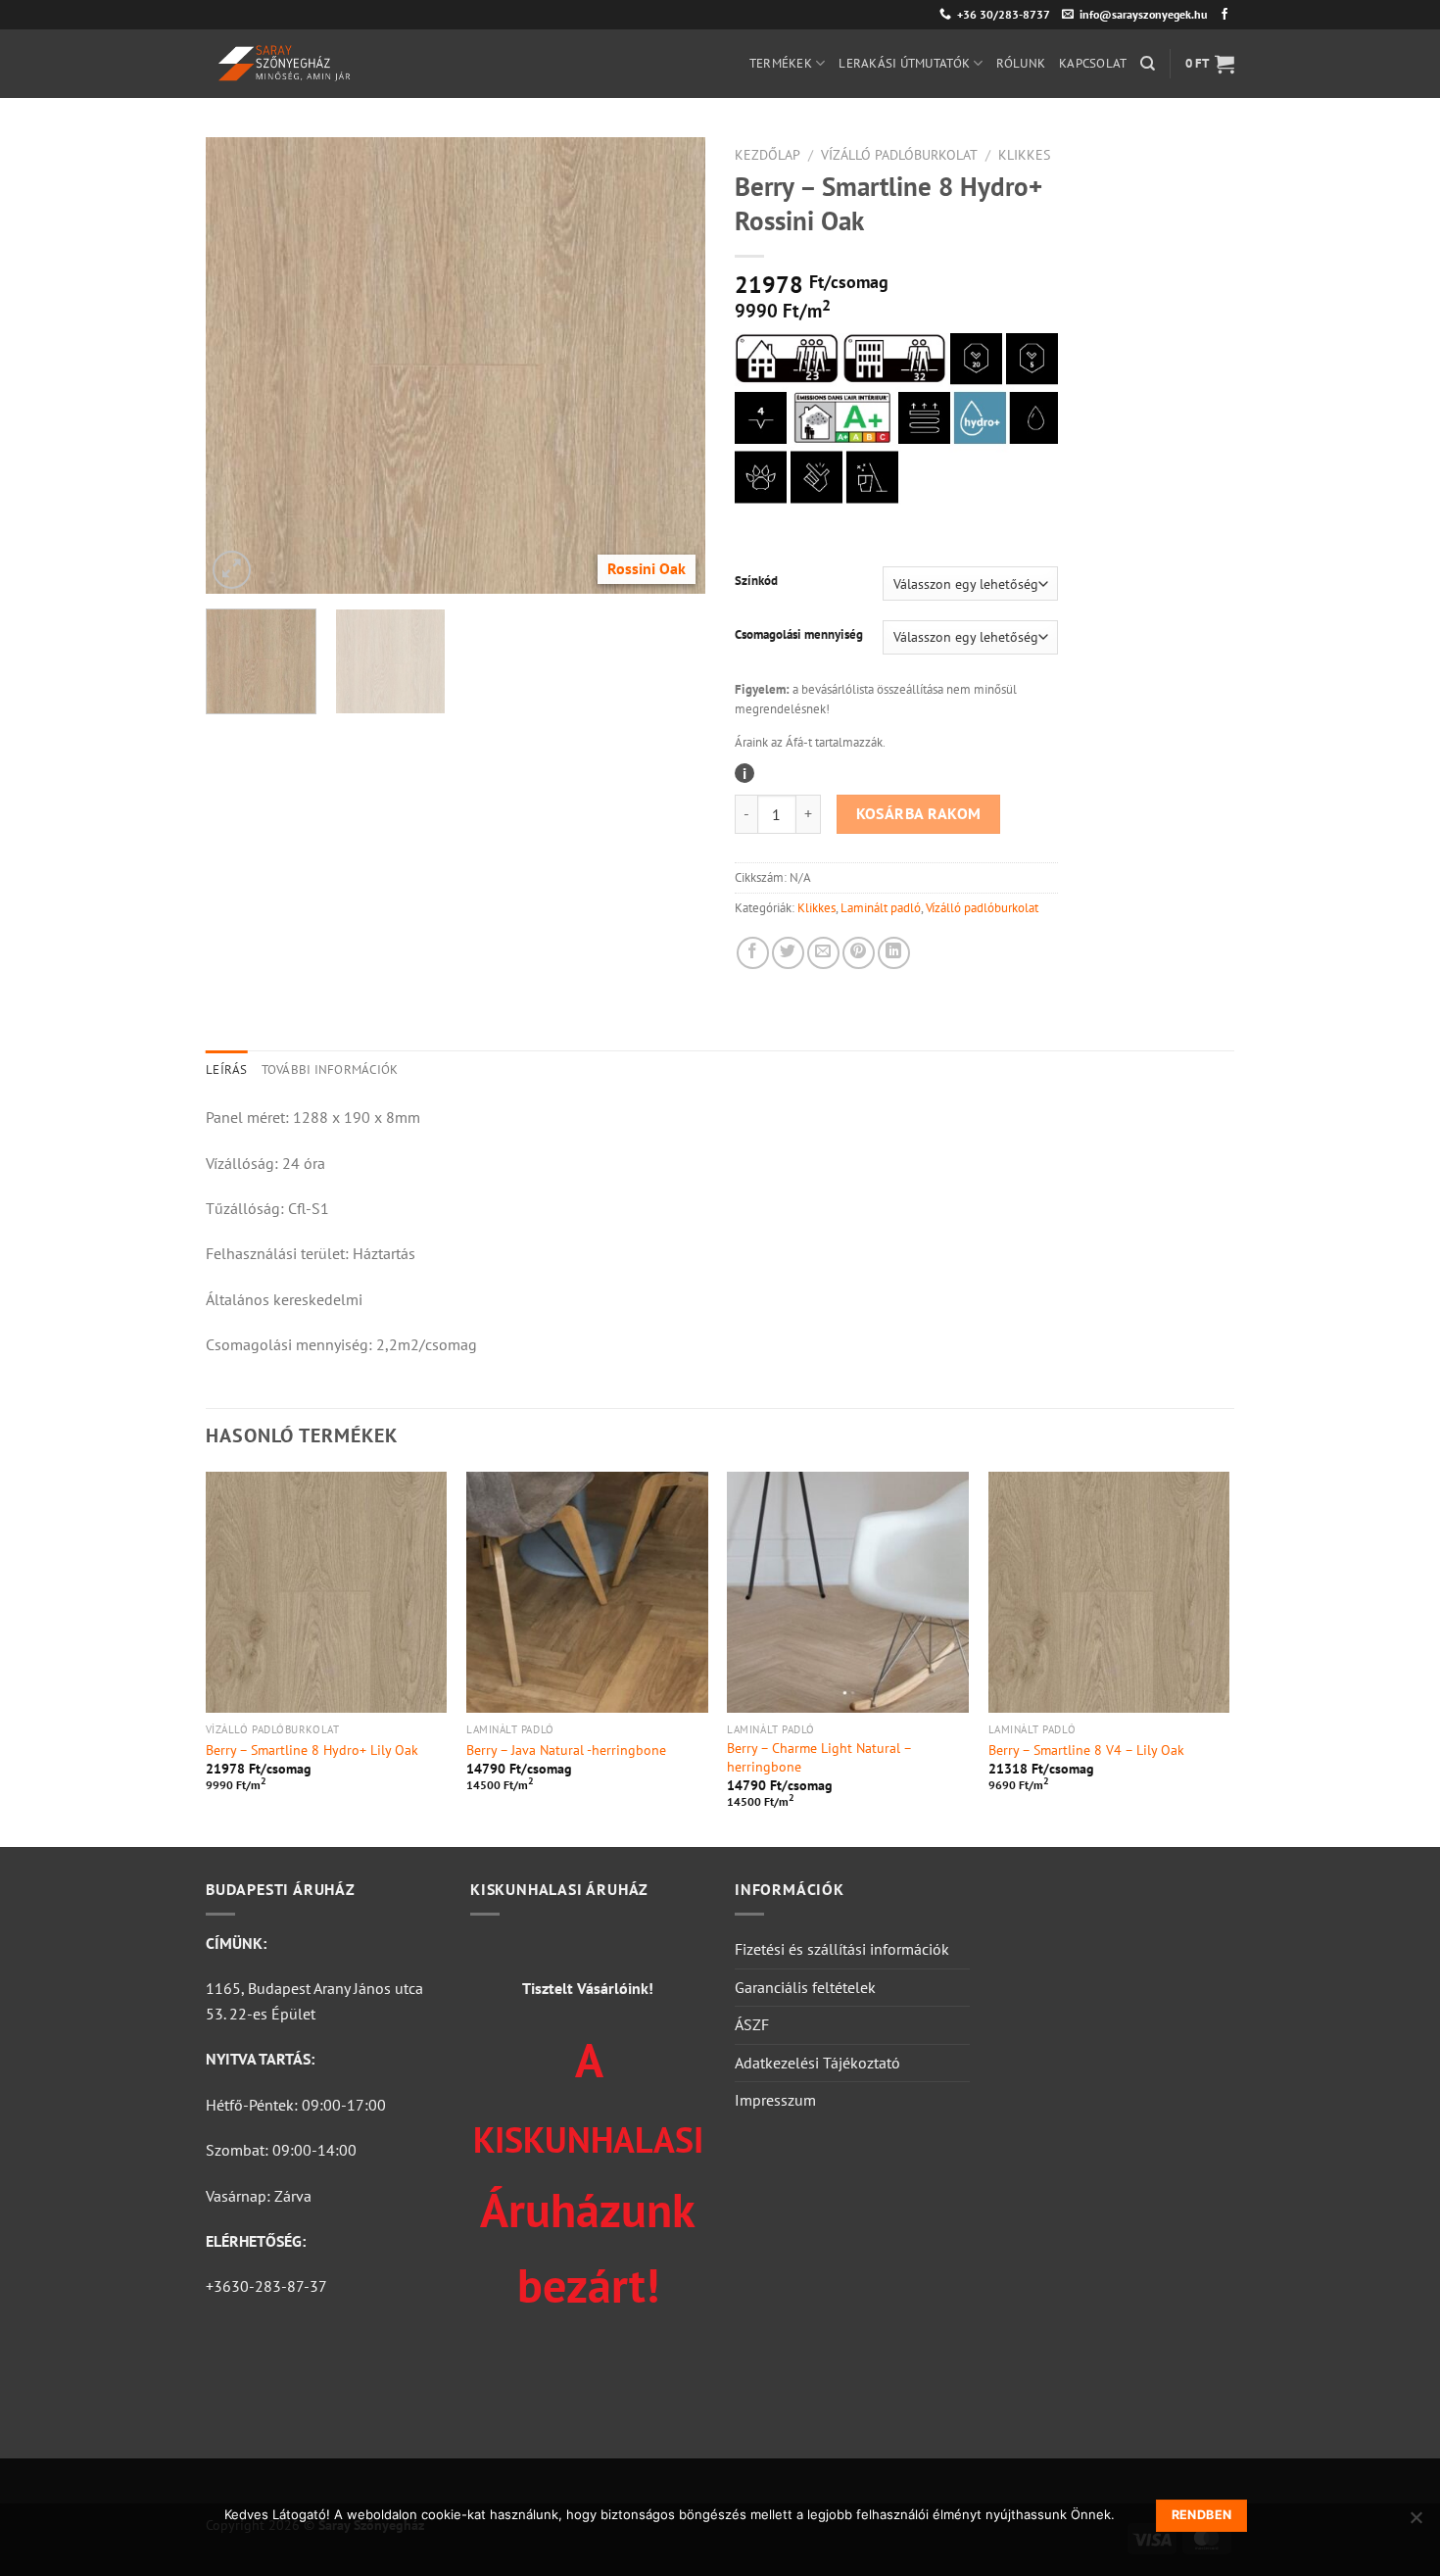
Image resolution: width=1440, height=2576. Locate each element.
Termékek (781, 63)
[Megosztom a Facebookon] (753, 953)
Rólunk (1021, 63)
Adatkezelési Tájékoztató (817, 2063)
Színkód (756, 581)
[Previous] (240, 365)
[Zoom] (232, 570)
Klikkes (1024, 155)
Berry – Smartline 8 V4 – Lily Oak (1086, 1750)
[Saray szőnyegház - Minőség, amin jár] (366, 64)
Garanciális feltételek (805, 1987)
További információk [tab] (330, 1069)
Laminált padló (881, 908)
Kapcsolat (1093, 63)
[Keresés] (1148, 64)
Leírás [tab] (227, 1069)
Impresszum (775, 2100)
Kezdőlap (768, 155)
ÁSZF (752, 2024)
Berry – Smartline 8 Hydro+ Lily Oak (312, 1750)
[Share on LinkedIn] (894, 953)
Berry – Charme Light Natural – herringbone (819, 1757)
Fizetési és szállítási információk (842, 1949)
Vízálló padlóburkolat (899, 155)
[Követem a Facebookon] (1224, 15)
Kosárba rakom (919, 813)
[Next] (671, 365)
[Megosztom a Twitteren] (788, 953)
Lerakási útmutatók (904, 63)
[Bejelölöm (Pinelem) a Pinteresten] (859, 953)
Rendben (1202, 2515)
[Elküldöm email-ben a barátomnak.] (823, 953)
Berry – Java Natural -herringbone (566, 1750)
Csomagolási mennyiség (799, 635)
